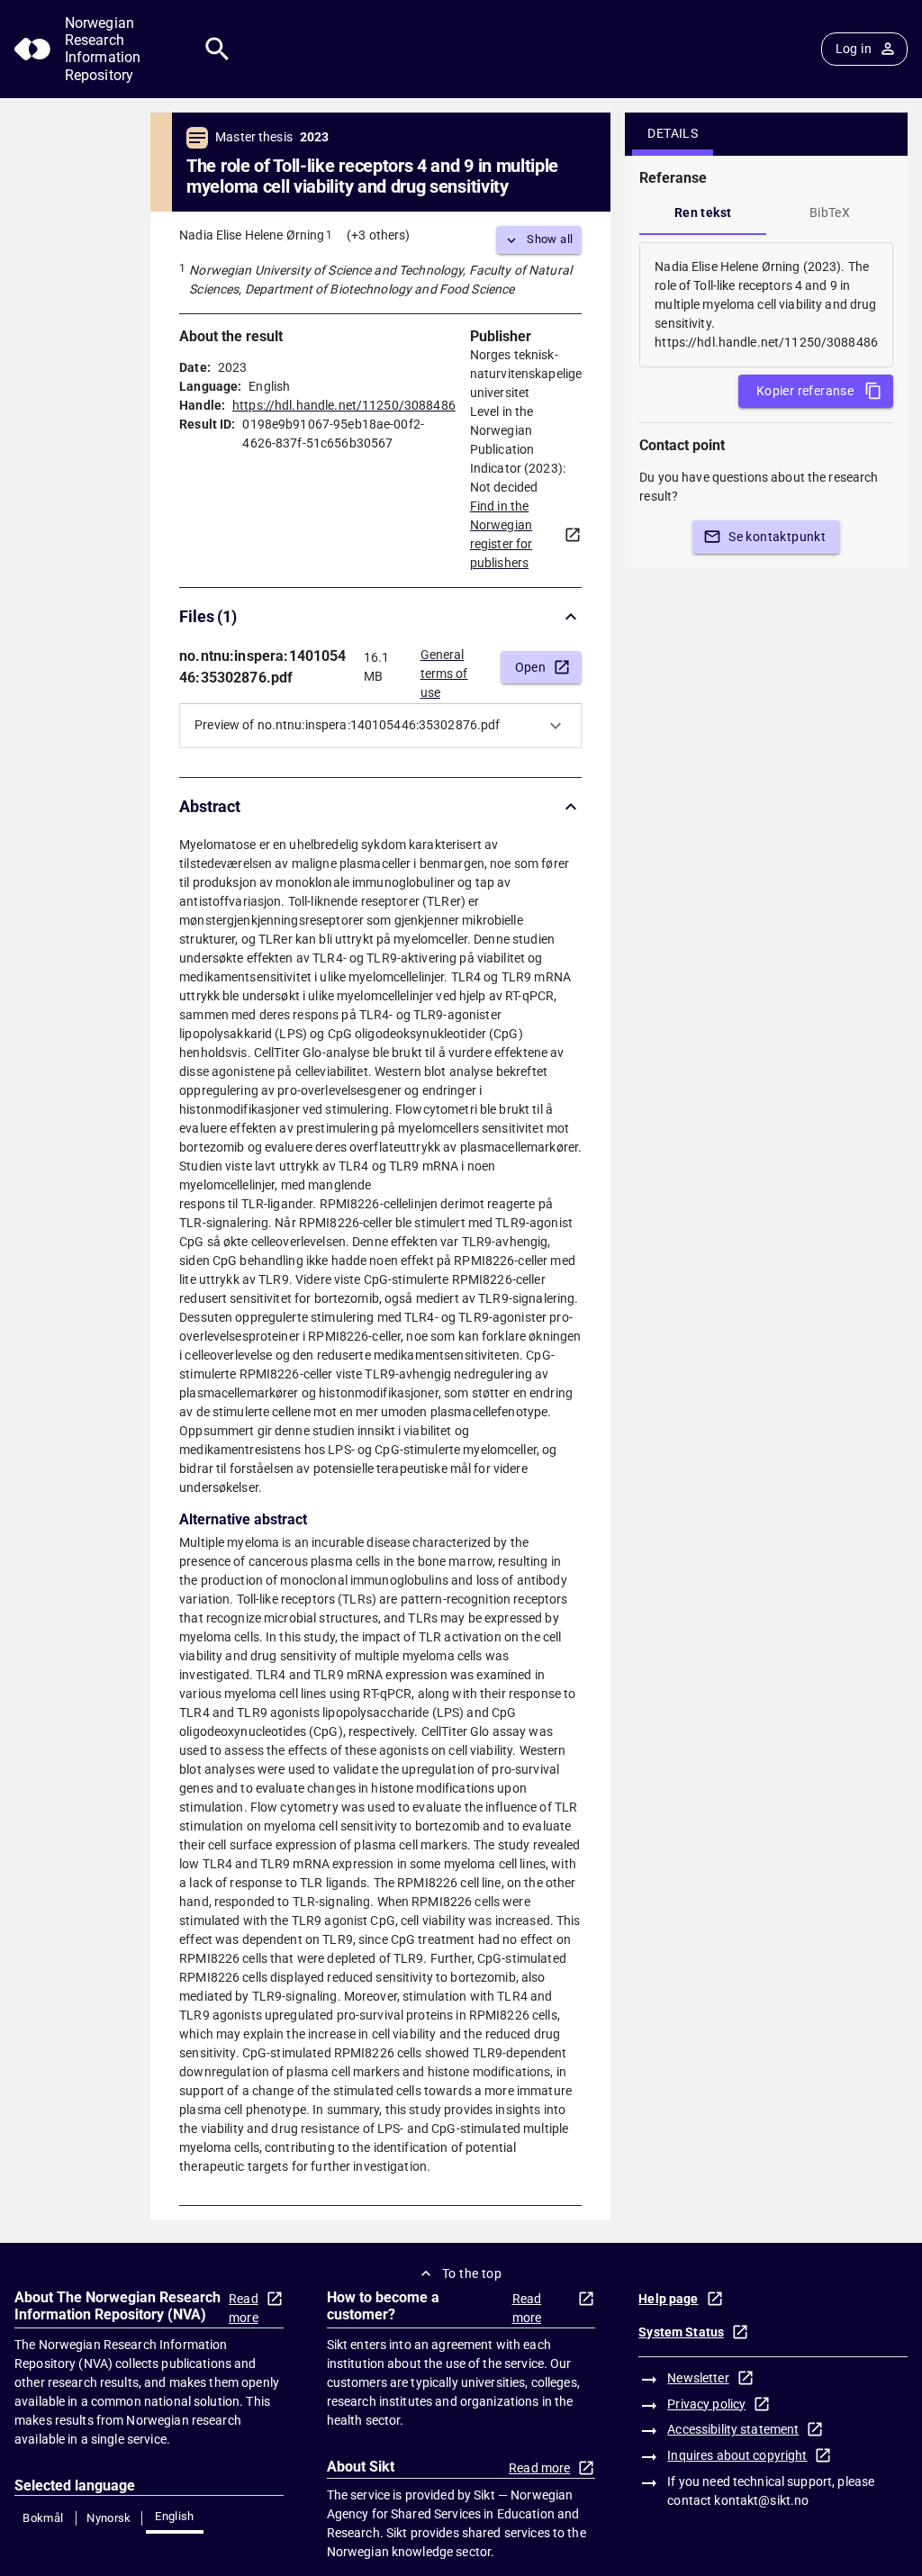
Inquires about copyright (737, 2455)
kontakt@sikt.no (761, 2500)
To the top (472, 2273)
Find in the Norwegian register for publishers (502, 534)
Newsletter (698, 2378)
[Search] (217, 49)
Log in (854, 49)
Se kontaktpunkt (777, 537)
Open (531, 667)
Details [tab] (673, 133)
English (175, 2516)
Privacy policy (706, 2404)
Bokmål (43, 2518)
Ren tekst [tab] (703, 212)
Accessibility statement (733, 2429)
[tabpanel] (766, 305)
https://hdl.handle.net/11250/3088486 (344, 405)
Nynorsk (109, 2518)
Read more (244, 2308)
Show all (550, 239)
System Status (681, 2332)
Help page (668, 2299)
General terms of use (444, 668)
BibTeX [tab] (830, 212)
